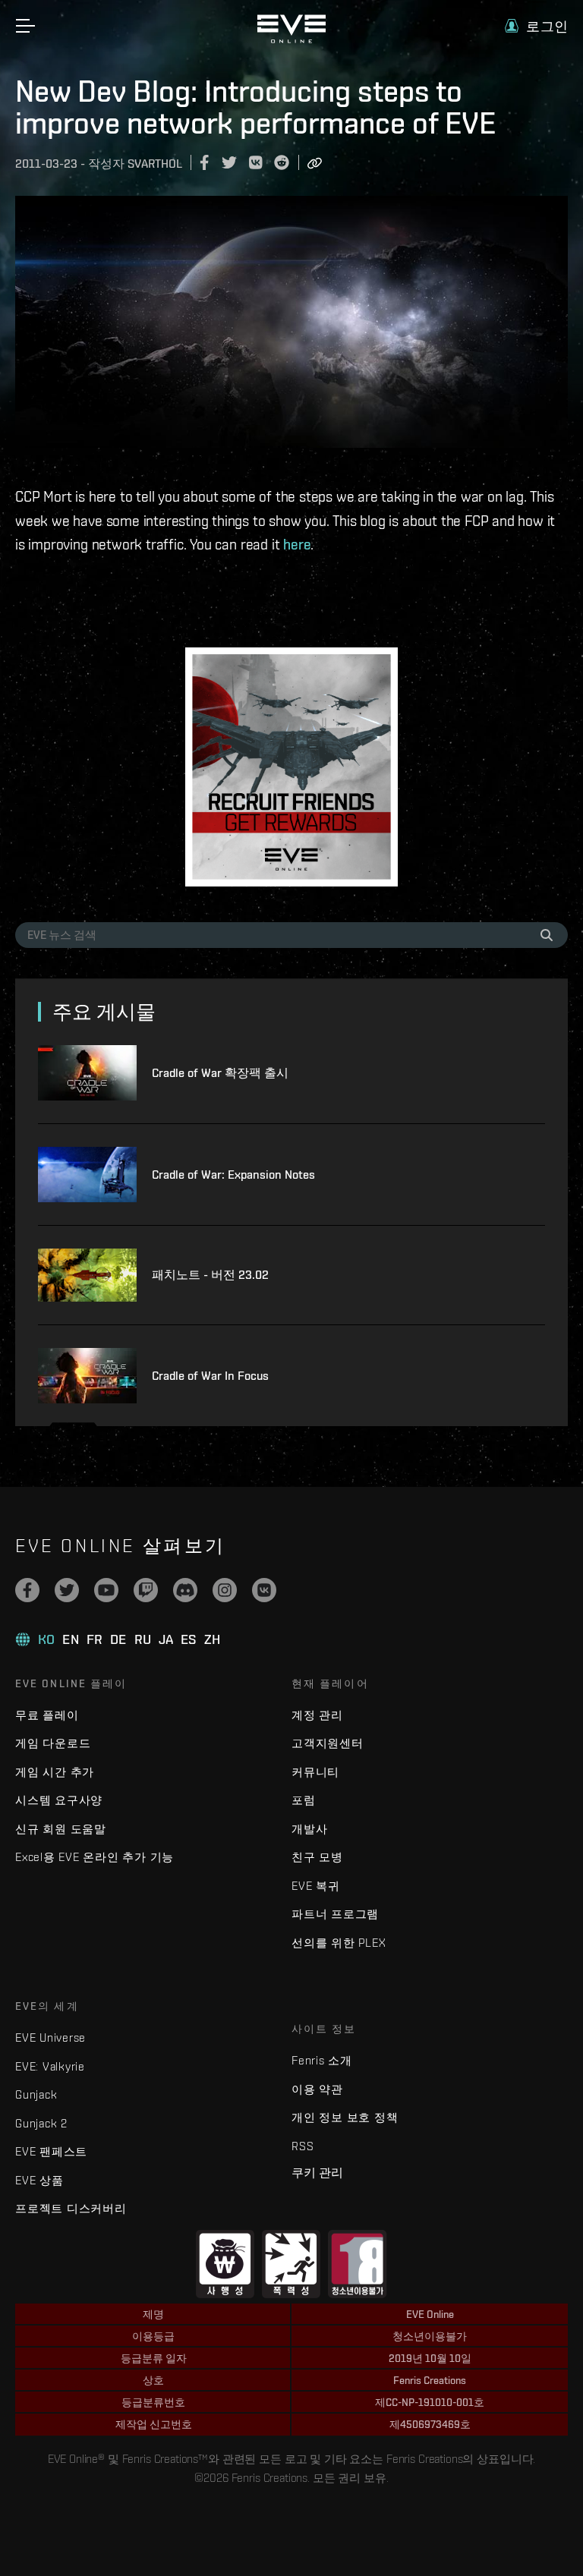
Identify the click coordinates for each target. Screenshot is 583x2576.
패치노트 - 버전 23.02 (210, 1275)
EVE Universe (50, 2037)
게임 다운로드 (53, 1743)
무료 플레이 (47, 1715)
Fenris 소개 (322, 2060)
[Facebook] (27, 1590)
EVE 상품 (39, 2180)
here (297, 544)
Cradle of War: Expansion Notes (233, 1175)
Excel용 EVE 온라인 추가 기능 (95, 1857)
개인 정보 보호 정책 (345, 2117)
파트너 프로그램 (335, 1914)
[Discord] (185, 1590)
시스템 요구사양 (59, 1800)
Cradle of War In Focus (210, 1376)
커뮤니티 (315, 1772)
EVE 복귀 (316, 1886)
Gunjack (36, 2094)
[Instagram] (225, 1590)
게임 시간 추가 (55, 1772)
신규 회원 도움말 (61, 1829)
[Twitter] (67, 1590)
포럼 (304, 1800)
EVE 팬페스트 (51, 2151)
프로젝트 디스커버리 (71, 2208)
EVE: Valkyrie (50, 2066)
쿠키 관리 (317, 2172)
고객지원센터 (328, 1743)
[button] (536, 26)
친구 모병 (317, 1857)
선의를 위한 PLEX (339, 1943)
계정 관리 (317, 1715)
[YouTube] (106, 1590)
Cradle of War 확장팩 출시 (220, 1073)
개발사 (309, 1829)
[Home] (291, 39)
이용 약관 (317, 2089)
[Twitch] (146, 1590)
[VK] (264, 1590)
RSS (303, 2146)
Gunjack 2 (41, 2123)
